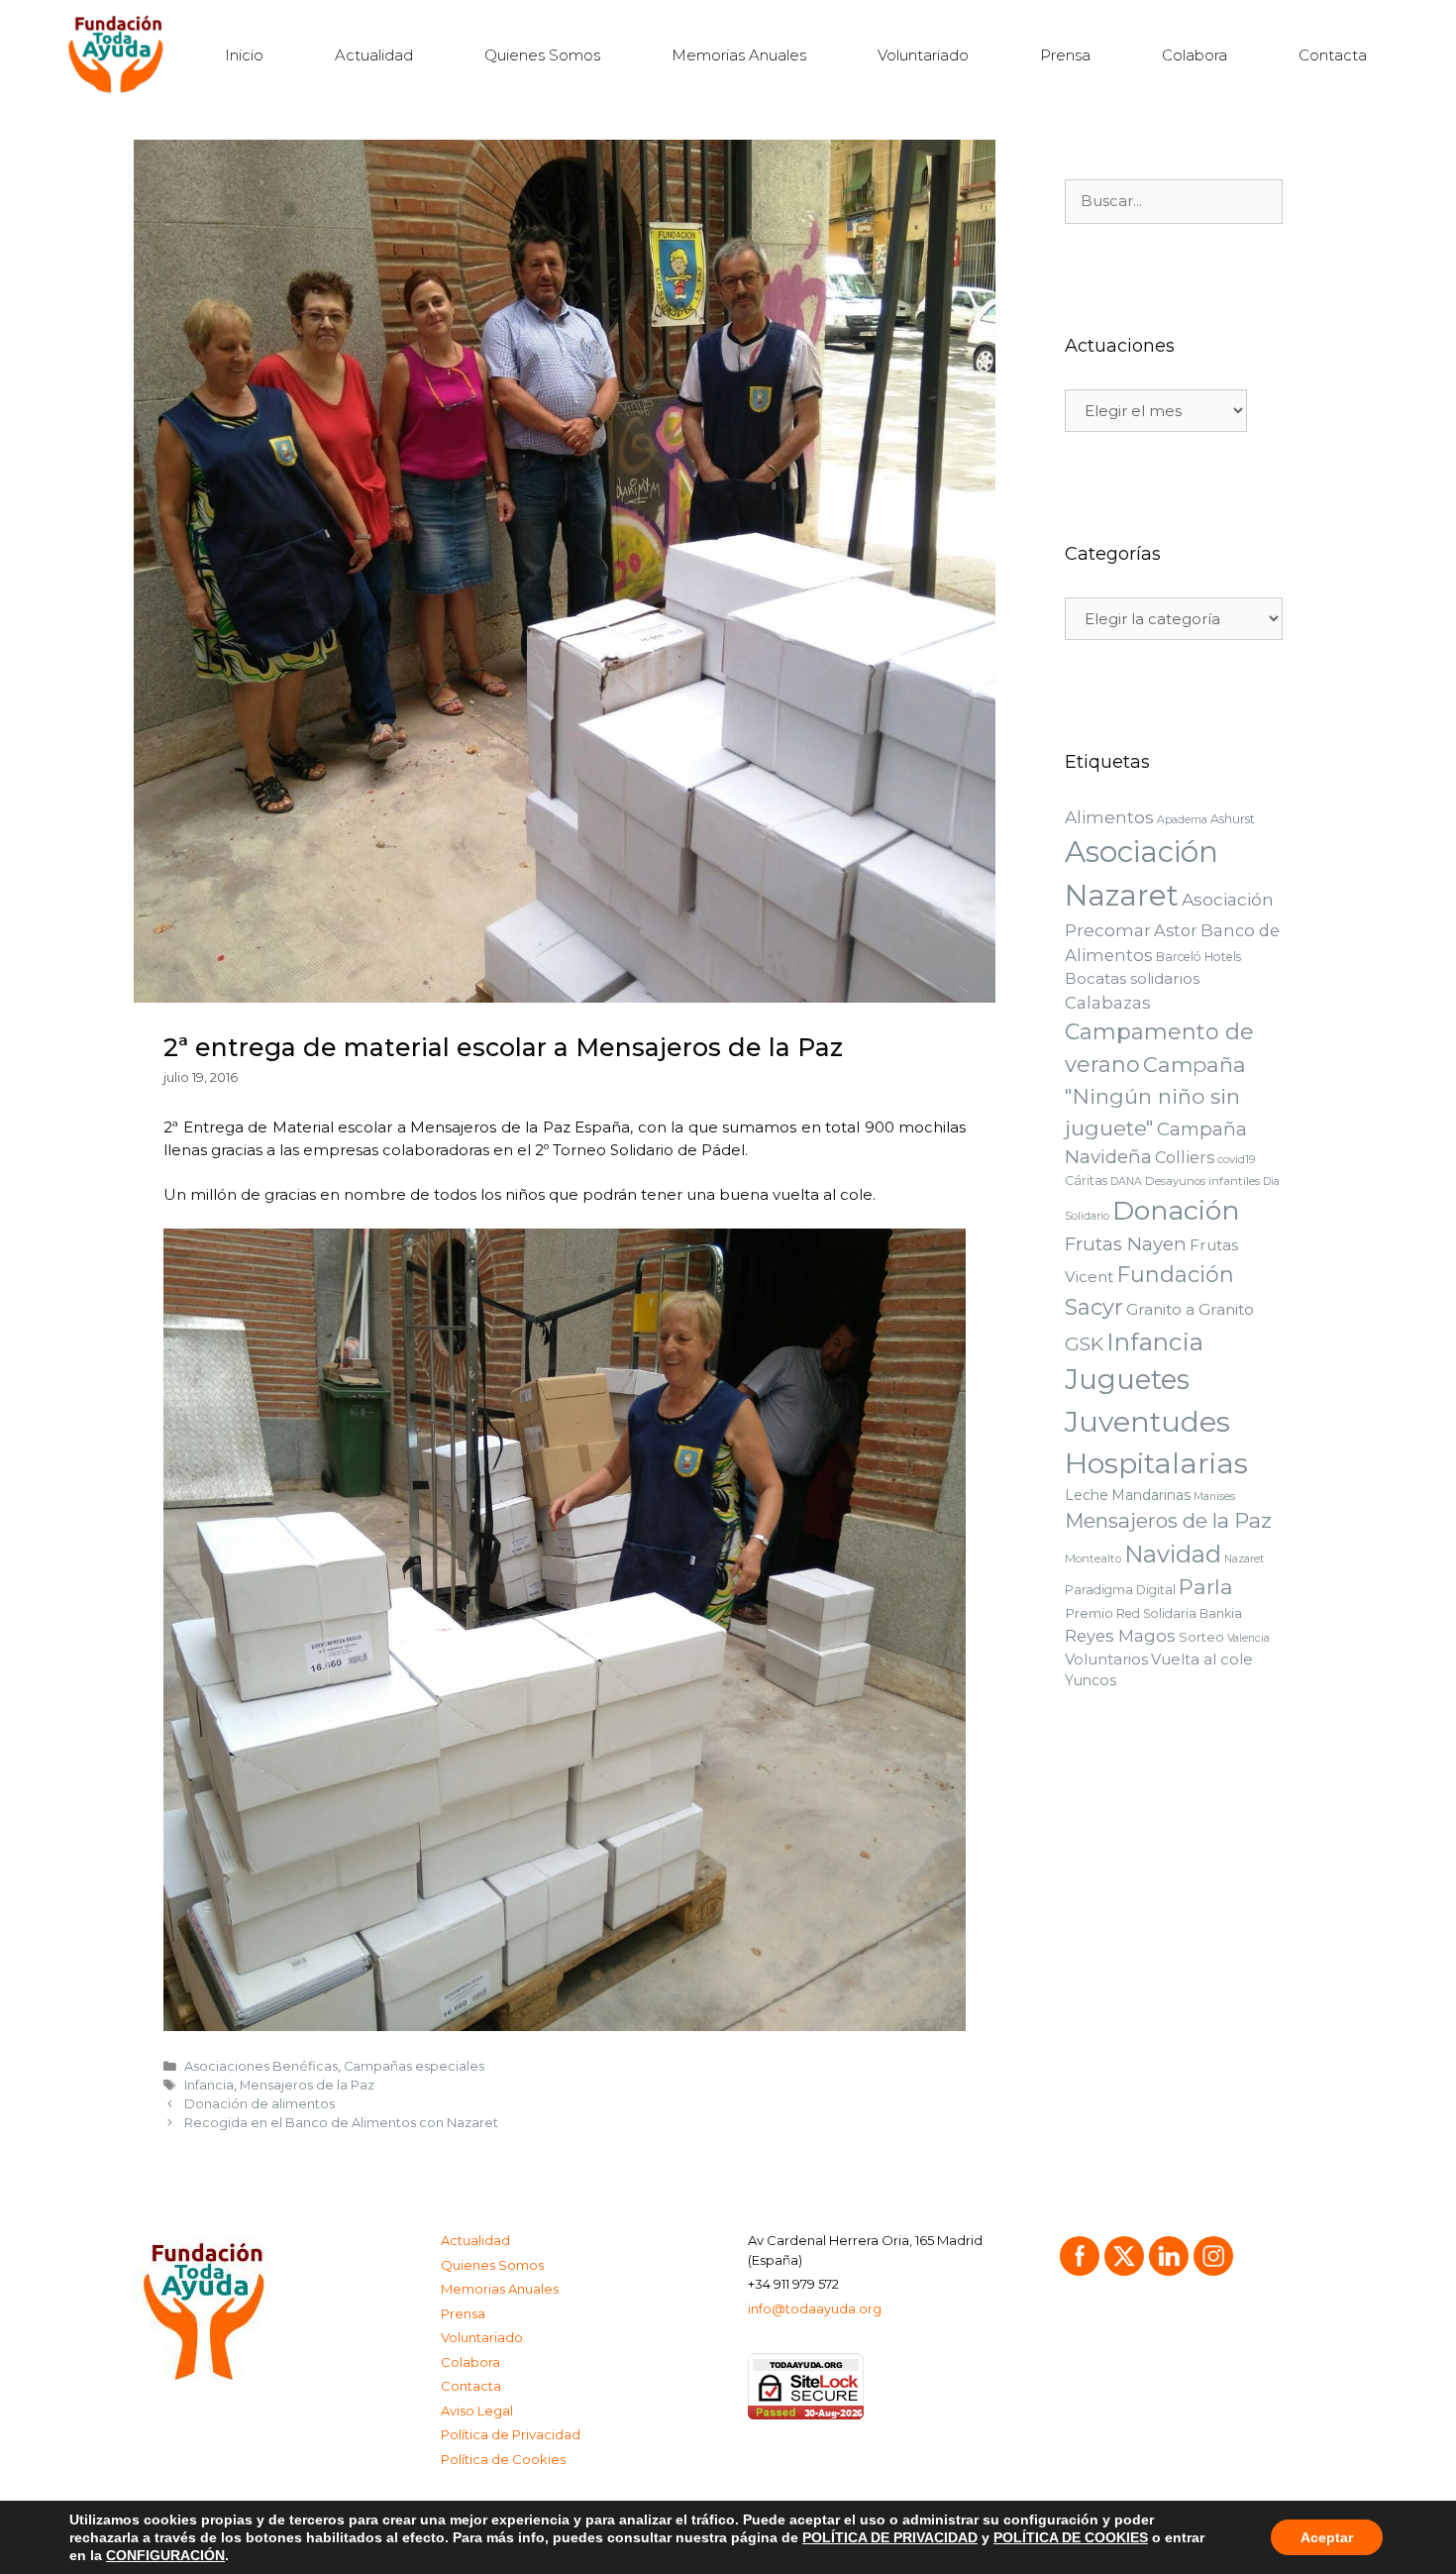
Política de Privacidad (511, 2434)
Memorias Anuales (739, 55)
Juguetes (1127, 1380)
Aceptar (1327, 2537)
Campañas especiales (414, 2066)
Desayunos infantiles (1202, 1181)
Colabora (1195, 55)
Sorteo (1201, 1637)
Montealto (1093, 1558)
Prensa (1065, 55)
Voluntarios (1106, 1660)
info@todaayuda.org (815, 2308)
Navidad (1173, 1554)
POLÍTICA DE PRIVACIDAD (890, 2537)
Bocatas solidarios (1132, 978)
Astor (1176, 930)
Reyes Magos (1120, 1636)
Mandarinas (1151, 1495)
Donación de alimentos (260, 2104)
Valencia (1248, 1638)
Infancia (209, 2085)
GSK (1084, 1344)
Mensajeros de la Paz (307, 2085)
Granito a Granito (1190, 1309)
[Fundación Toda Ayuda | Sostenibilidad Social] (121, 55)
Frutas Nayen (1126, 1244)
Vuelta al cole (1202, 1660)
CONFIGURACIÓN (165, 2555)
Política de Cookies (503, 2459)
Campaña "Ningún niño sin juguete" (1155, 1096)
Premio (1089, 1613)
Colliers (1185, 1157)
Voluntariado (923, 55)
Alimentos (1109, 817)
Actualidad (374, 55)
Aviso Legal (477, 2411)
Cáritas (1086, 1180)
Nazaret (1244, 1559)
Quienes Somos (542, 55)
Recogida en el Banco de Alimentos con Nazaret (341, 2123)
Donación (1176, 1210)
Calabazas (1108, 1003)
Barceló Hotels (1198, 957)
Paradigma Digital (1120, 1590)
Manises (1214, 1497)
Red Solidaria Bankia (1179, 1613)
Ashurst (1233, 819)
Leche (1087, 1495)
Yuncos (1091, 1680)
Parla (1206, 1587)
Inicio (244, 55)
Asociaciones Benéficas (261, 2066)
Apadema (1182, 820)
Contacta (1333, 55)
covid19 (1237, 1159)
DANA (1126, 1181)
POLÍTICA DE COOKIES (1071, 2537)
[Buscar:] (1174, 201)
